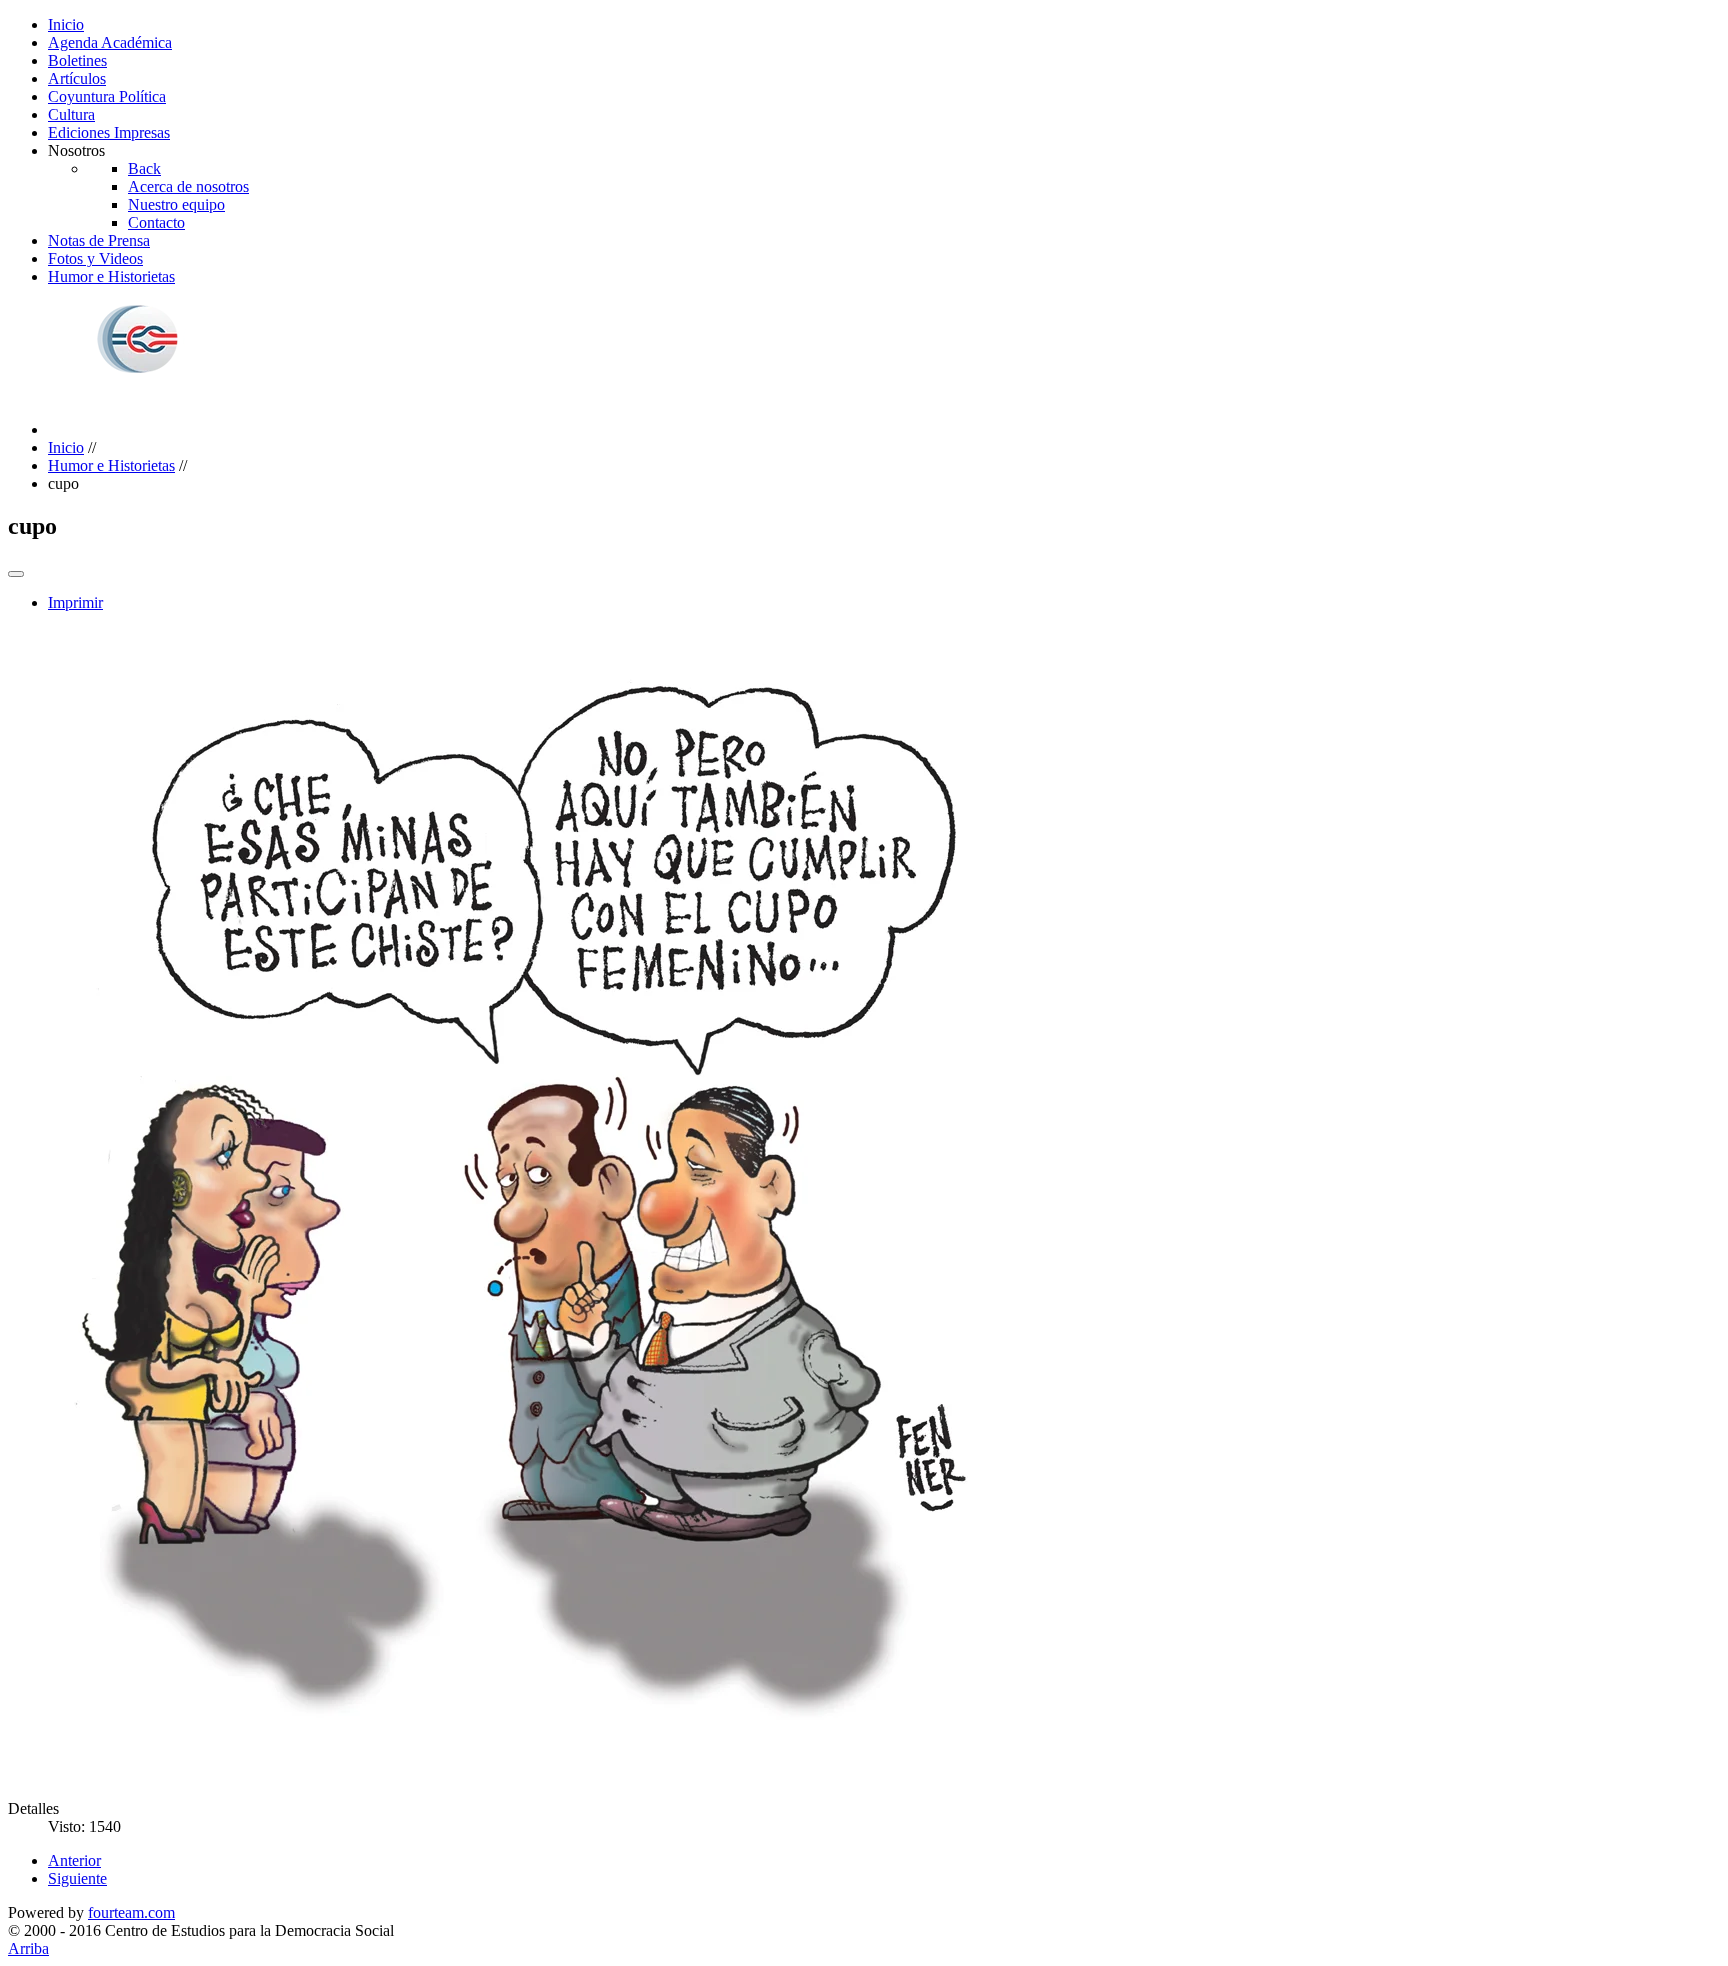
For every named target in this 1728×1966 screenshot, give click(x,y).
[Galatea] (204, 395)
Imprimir (75, 602)
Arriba (28, 1948)
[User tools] (16, 574)
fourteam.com (131, 1912)
